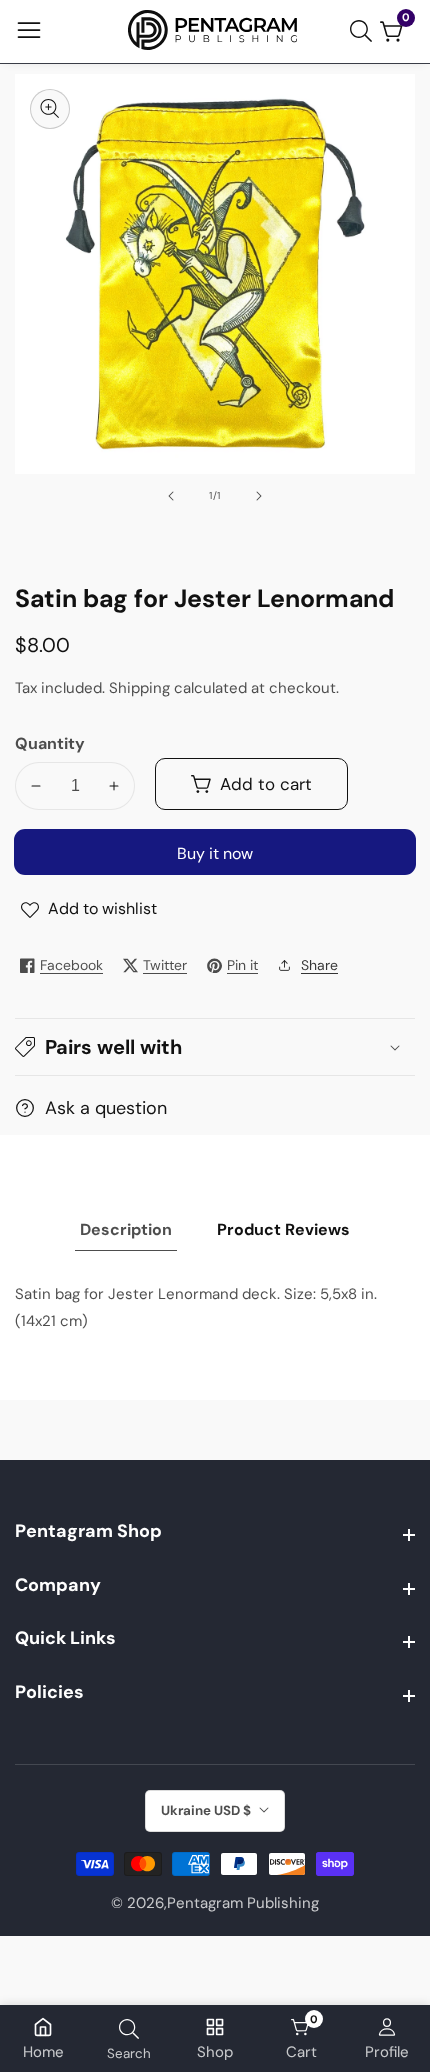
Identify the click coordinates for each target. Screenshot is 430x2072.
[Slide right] (259, 496)
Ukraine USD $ (207, 1810)
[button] (215, 1047)
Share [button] (319, 965)
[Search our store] (365, 31)
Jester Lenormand (173, 1294)
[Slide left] (171, 496)
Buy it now (215, 853)
